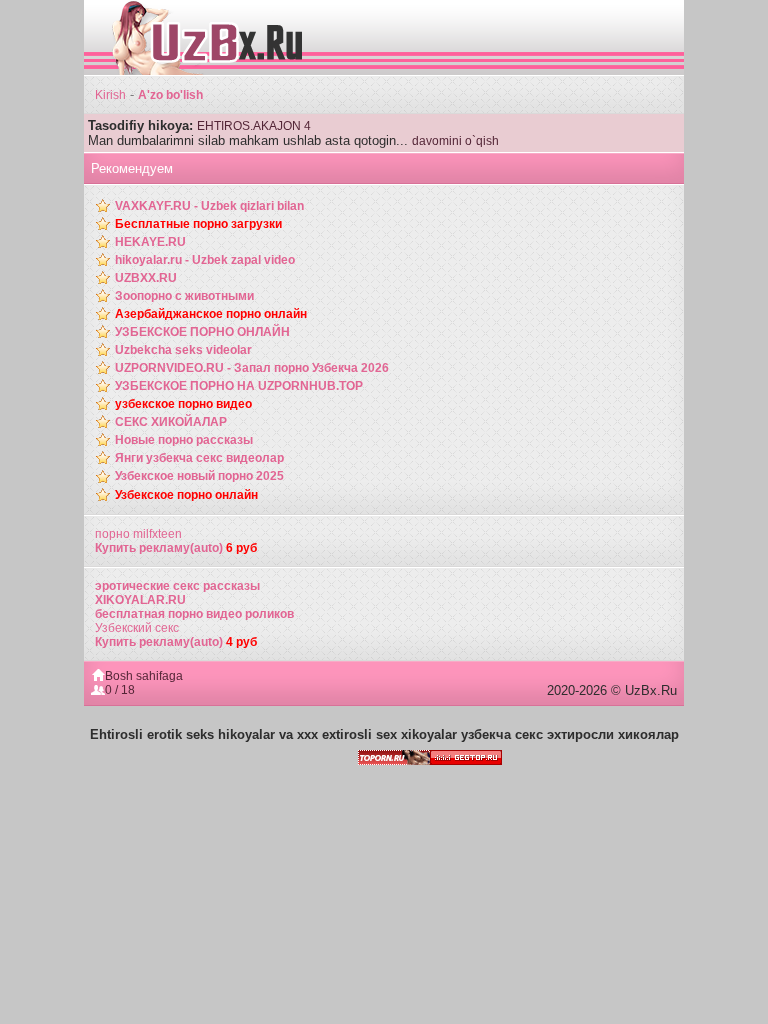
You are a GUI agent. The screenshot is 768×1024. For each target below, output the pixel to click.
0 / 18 (120, 690)
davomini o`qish (455, 141)
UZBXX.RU (146, 278)
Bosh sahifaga (144, 676)
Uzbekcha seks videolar (183, 350)
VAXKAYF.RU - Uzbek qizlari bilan (209, 206)
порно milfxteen (138, 534)
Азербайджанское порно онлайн (211, 314)
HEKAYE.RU (150, 242)
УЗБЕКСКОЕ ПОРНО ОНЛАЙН (202, 332)
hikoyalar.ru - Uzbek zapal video (205, 260)
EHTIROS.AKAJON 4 (254, 126)
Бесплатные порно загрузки (198, 224)
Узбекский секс (137, 628)
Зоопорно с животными (184, 296)
